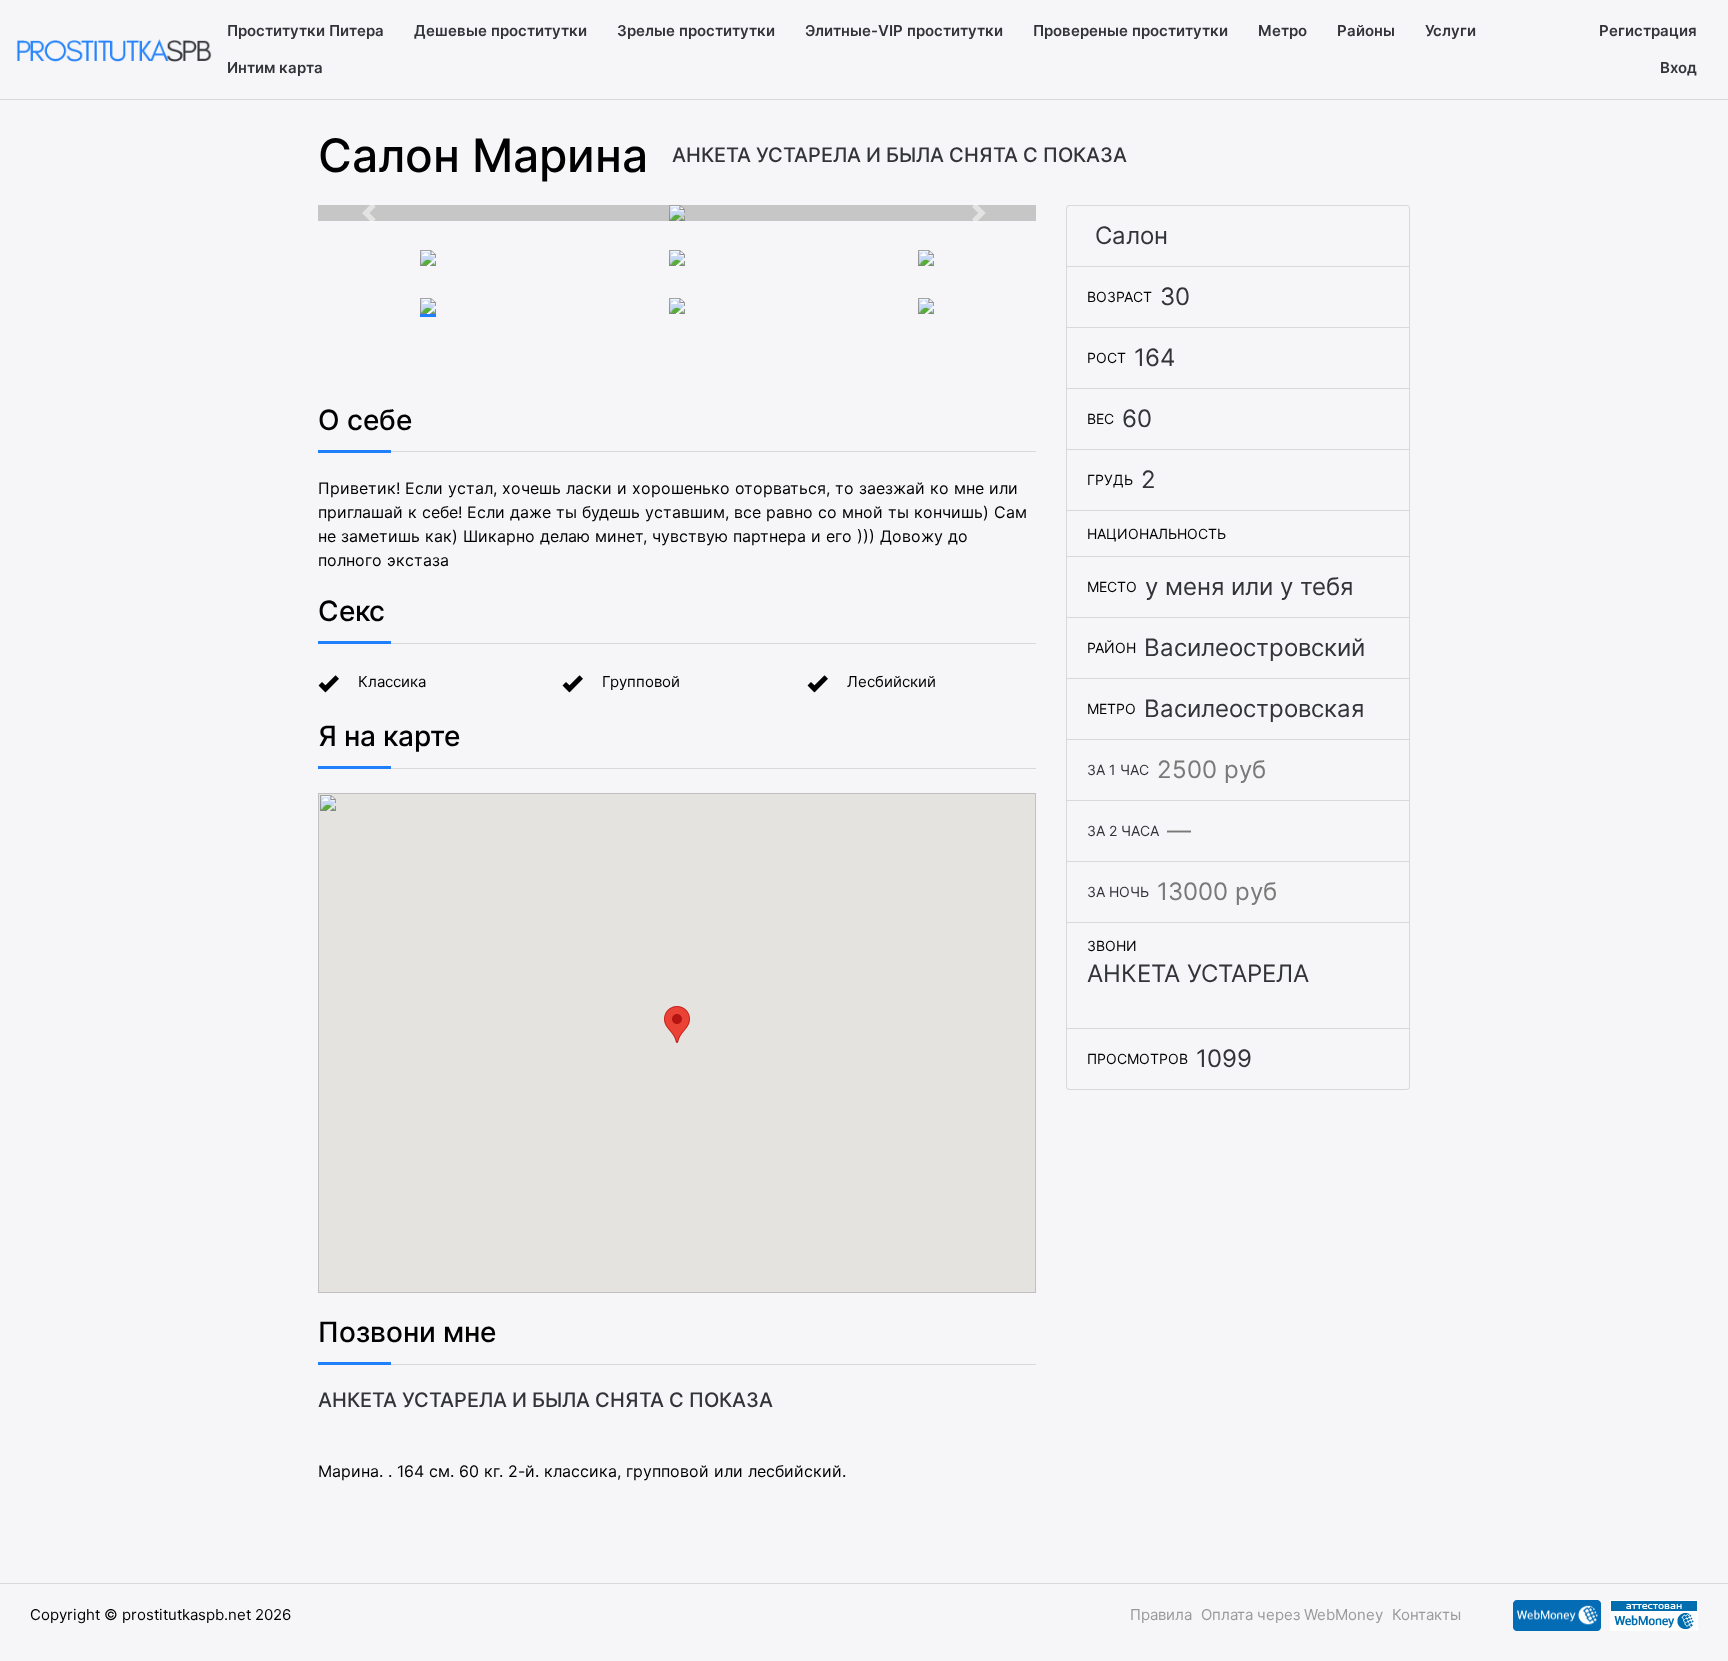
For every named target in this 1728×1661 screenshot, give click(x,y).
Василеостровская (1254, 708)
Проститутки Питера (305, 30)
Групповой (641, 681)
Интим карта (275, 67)
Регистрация (1648, 30)
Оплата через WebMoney (1292, 1614)
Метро (1282, 30)
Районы (1366, 30)
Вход (1678, 67)
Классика (392, 681)
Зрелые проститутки (696, 30)
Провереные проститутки (1130, 30)
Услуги (1450, 30)
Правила (1161, 1614)
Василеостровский (1254, 647)
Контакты (1426, 1614)
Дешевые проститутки (500, 30)
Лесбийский (891, 681)
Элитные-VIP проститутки (904, 30)
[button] (372, 213)
